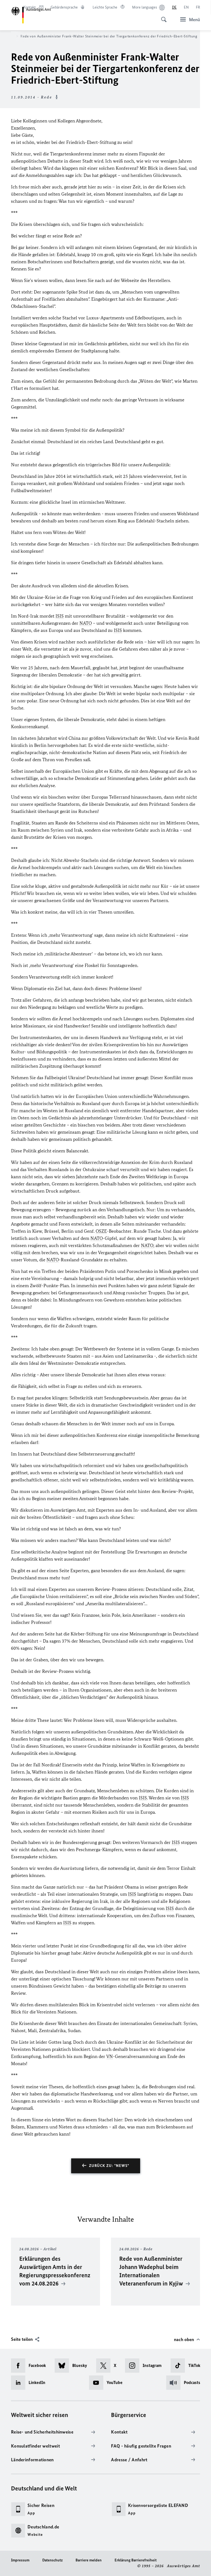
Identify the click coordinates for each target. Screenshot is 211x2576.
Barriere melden (89, 2560)
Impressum (20, 2560)
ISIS (60, 616)
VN (110, 2056)
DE (174, 7)
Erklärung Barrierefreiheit (136, 2560)
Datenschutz (52, 2560)
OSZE (101, 1231)
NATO (86, 623)
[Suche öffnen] (162, 17)
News (9, 36)
